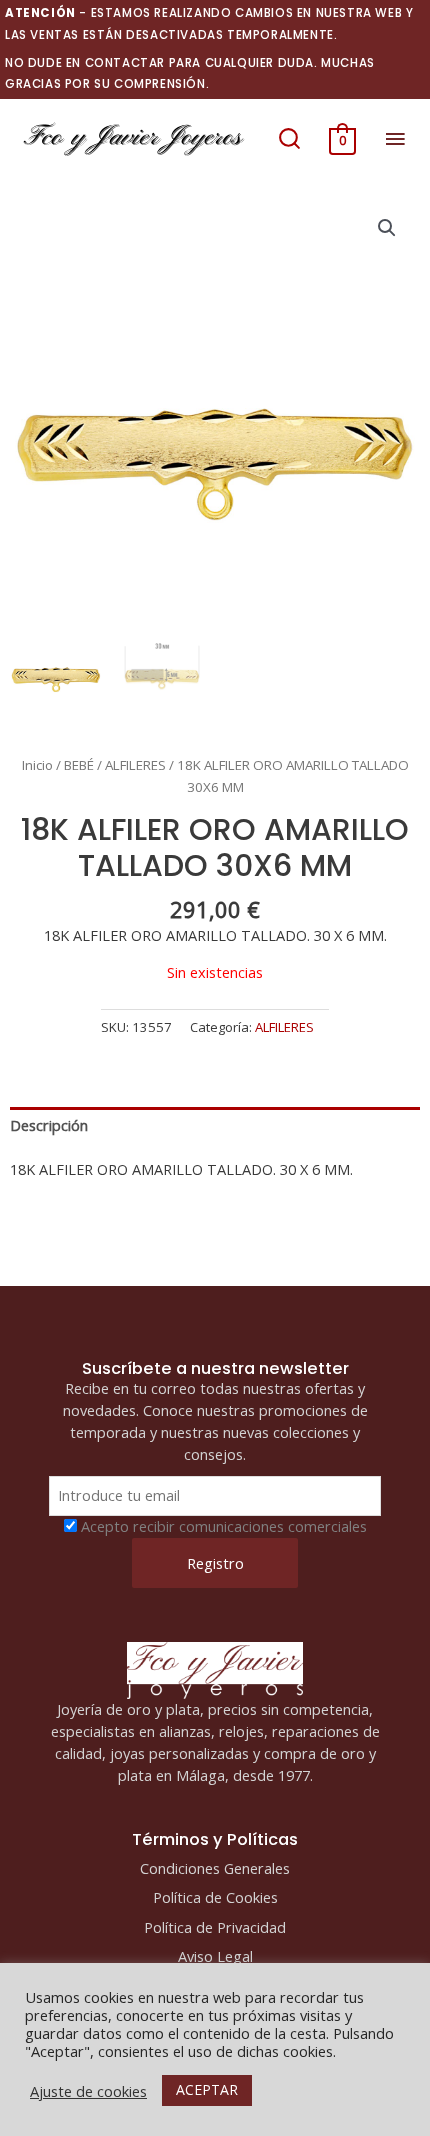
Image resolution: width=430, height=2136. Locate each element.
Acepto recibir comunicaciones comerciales (224, 1526)
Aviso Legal (215, 1956)
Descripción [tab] (49, 1125)
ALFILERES (135, 765)
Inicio (37, 765)
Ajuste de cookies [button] (88, 2091)
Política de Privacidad (215, 1927)
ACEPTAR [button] (207, 2089)
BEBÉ (79, 765)
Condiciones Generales (215, 1868)
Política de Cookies (215, 1897)
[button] (289, 139)
